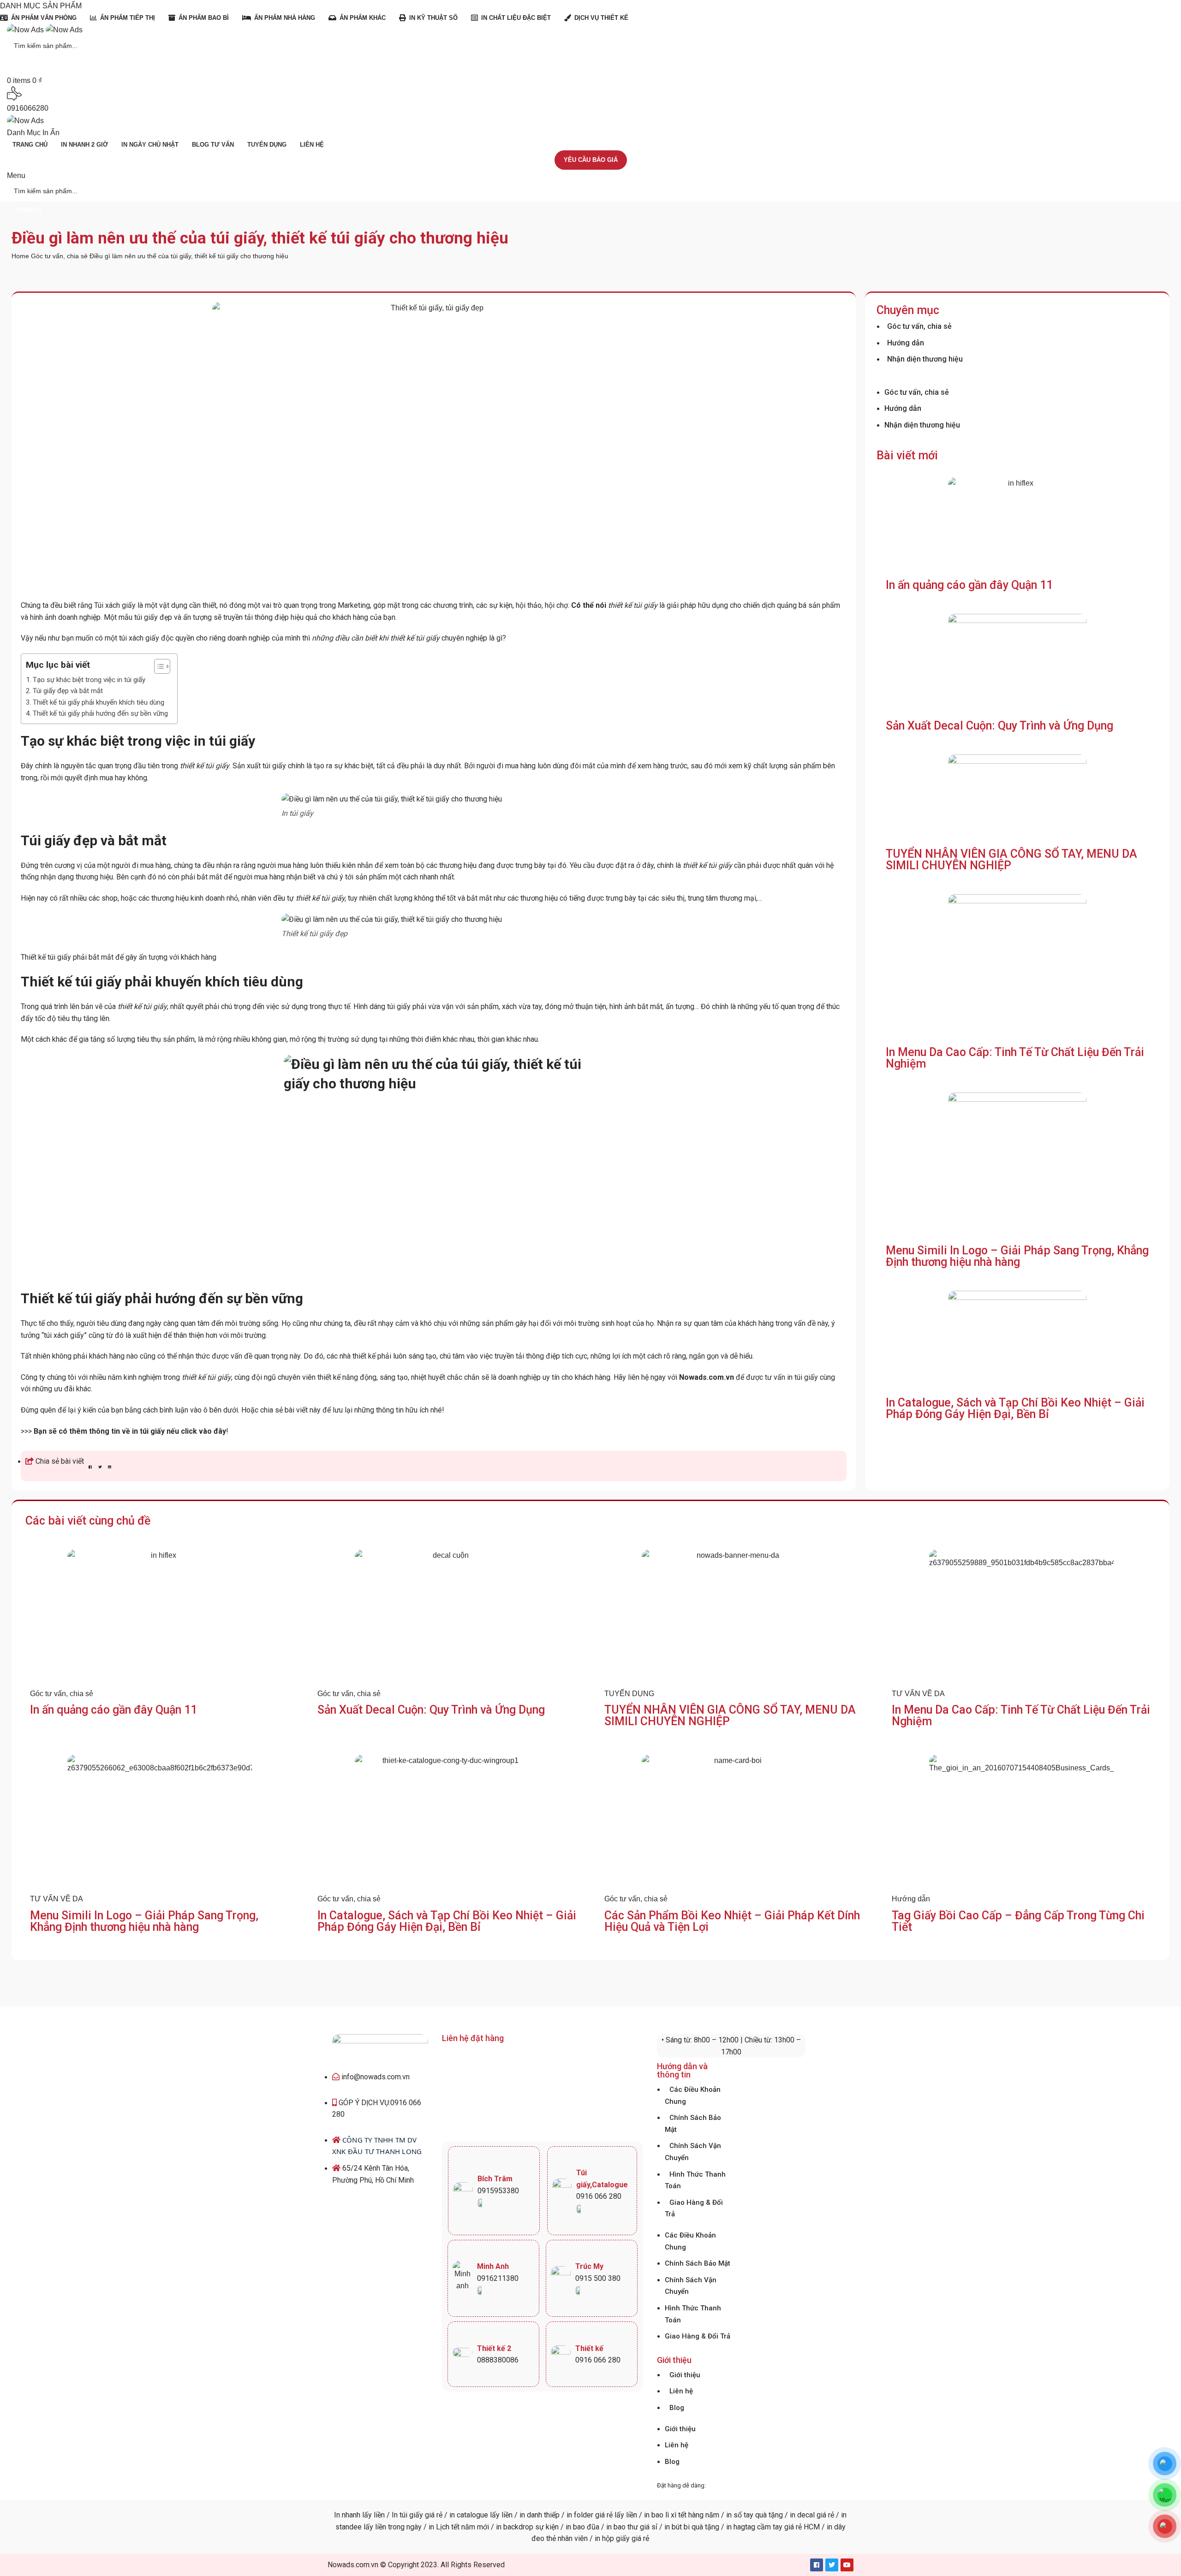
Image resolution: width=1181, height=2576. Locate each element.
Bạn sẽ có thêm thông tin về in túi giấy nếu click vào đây (130, 1431)
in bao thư (622, 2527)
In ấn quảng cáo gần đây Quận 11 (969, 585)
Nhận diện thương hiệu (925, 359)
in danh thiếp (540, 2515)
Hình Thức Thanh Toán (695, 2180)
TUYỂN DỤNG (629, 1694)
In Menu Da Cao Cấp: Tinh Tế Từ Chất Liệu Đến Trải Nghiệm (1015, 1058)
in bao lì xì (660, 2515)
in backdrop (515, 2527)
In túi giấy (407, 2515)
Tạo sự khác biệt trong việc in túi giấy (89, 680)
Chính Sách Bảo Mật (698, 2263)
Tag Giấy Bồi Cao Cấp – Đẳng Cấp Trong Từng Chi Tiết (1018, 1921)
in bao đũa (582, 2527)
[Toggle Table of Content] (158, 666)
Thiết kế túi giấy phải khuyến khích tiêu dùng (98, 702)
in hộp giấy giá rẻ (622, 2538)
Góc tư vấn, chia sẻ (60, 256)
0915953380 (498, 2191)
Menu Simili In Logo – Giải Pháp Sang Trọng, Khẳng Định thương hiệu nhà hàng (1017, 1256)
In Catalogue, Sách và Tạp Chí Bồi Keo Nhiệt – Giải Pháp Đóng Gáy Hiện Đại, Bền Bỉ (1015, 1408)
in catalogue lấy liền (481, 2515)
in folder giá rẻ (590, 2515)
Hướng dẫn (906, 343)
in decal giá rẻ (812, 2515)
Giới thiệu (685, 2375)
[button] (90, 1467)
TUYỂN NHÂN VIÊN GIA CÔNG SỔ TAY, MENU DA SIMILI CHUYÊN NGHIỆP (1011, 860)
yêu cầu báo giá (591, 160)
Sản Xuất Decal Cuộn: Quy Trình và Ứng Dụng (999, 726)
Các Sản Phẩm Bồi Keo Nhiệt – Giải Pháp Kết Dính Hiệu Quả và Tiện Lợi (732, 1921)
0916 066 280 (599, 2196)
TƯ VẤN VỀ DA (918, 1694)
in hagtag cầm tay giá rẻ (763, 2527)
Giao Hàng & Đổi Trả (694, 2208)
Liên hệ (681, 2391)
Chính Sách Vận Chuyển (693, 2152)
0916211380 (498, 2278)
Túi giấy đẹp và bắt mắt (68, 691)
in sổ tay (740, 2515)
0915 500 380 (598, 2278)
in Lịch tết (443, 2527)
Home (21, 256)
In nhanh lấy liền (359, 2515)
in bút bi (677, 2527)
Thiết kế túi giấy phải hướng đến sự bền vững (100, 713)
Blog (677, 2408)
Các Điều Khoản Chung (693, 2095)
